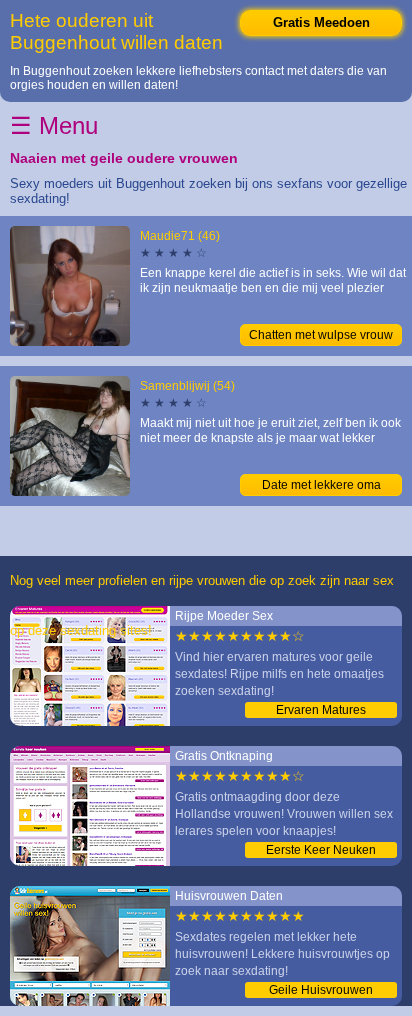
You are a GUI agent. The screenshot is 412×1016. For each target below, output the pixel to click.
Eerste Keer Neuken (321, 850)
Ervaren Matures (321, 710)
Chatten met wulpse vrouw (321, 335)
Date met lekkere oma (321, 485)
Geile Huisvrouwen (321, 990)
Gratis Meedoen (321, 22)
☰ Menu (54, 125)
